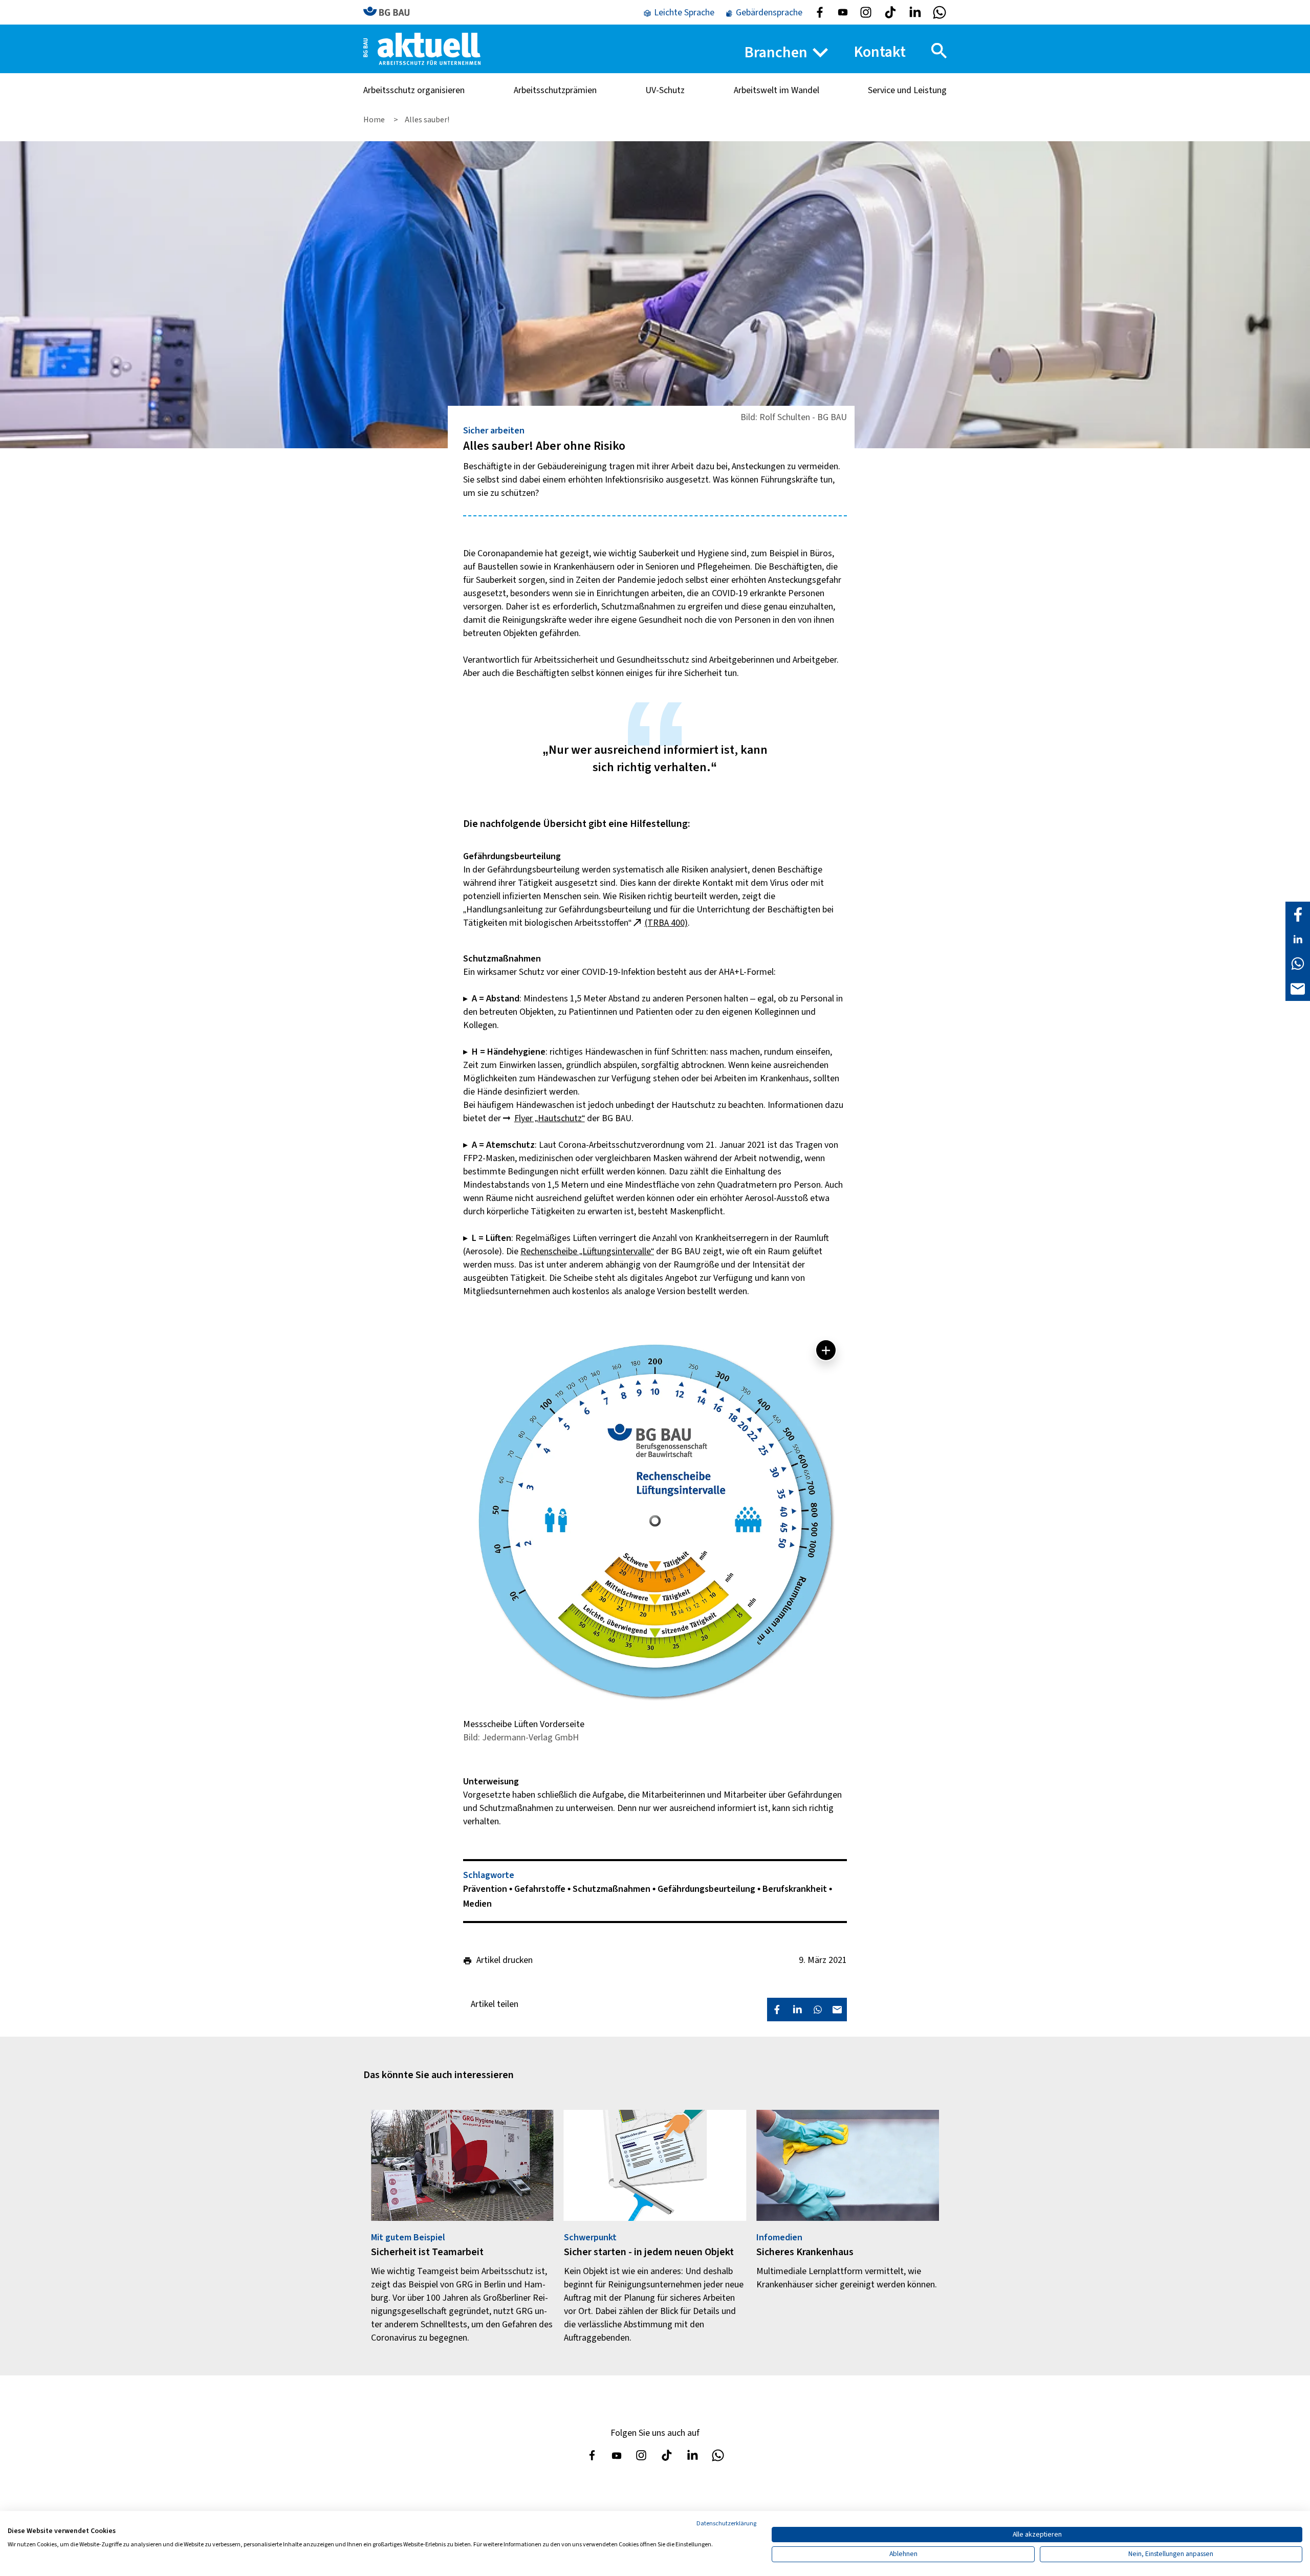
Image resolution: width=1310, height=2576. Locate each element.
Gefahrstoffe (541, 1889)
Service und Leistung (907, 90)
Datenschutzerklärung (726, 2524)
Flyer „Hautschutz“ (550, 1118)
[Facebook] (1298, 914)
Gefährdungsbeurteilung (707, 1889)
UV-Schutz (665, 90)
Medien (477, 1904)
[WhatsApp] (1298, 963)
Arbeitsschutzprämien (555, 90)
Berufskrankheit (796, 1889)
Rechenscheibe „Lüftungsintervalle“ (587, 1251)
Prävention (486, 1889)
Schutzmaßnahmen (613, 1889)
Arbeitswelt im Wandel (777, 90)
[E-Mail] (1298, 988)
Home (375, 120)
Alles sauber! (427, 120)
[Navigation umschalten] (939, 51)
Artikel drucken (505, 1960)
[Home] (422, 48)
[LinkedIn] (1298, 938)
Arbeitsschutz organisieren (414, 90)
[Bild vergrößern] (826, 1350)
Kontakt (880, 52)
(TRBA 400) (666, 923)
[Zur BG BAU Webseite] (391, 12)
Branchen (776, 52)
